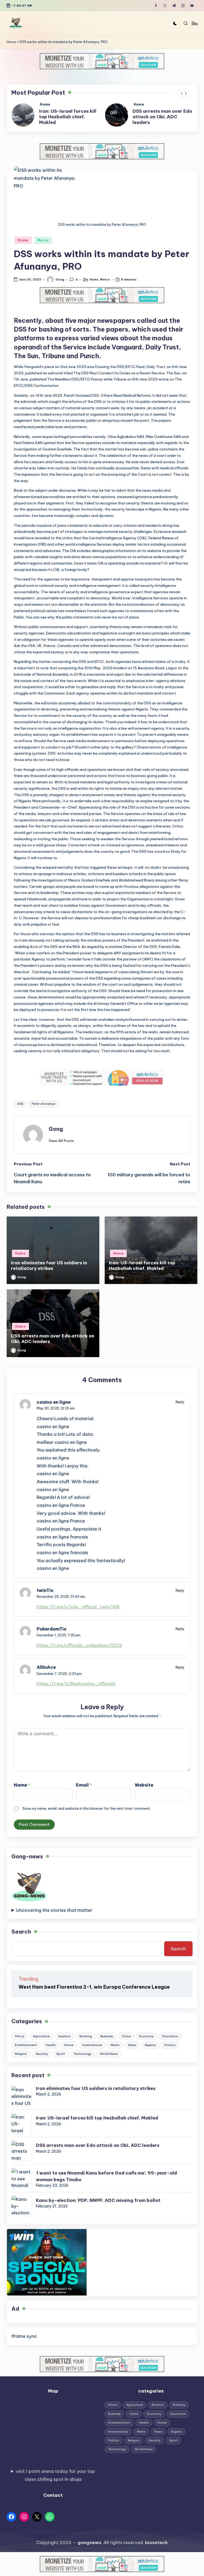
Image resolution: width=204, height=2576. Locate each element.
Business (107, 2042)
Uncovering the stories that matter (54, 1916)
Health (51, 2051)
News (132, 2051)
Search (21, 1937)
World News (109, 2059)
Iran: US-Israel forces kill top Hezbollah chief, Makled (142, 1271)
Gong (56, 1134)
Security (42, 2059)
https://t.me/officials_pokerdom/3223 (79, 1651)
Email (84, 1790)
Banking (86, 2042)
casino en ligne (54, 1408)
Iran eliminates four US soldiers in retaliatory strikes (49, 1271)
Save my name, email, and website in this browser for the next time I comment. (87, 1814)
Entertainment (26, 2051)
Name (22, 1790)
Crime (126, 2042)
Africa (20, 2042)
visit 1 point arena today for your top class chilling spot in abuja (55, 2481)
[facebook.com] (157, 6)
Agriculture (41, 2042)
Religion (21, 2059)
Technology (82, 2059)
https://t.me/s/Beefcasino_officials (76, 1689)
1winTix (45, 1596)
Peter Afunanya (43, 1109)
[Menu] (194, 23)
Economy (146, 2042)
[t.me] (175, 6)
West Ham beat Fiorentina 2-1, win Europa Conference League (94, 1992)
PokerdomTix (52, 1634)
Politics (170, 2051)
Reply (180, 1407)
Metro (43, 246)
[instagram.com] (184, 6)
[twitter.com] (166, 6)
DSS (20, 1109)
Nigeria (150, 2051)
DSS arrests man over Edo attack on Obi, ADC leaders (69, 116)
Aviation (64, 2042)
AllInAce (46, 1673)
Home (11, 42)
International (92, 2051)
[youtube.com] (193, 6)
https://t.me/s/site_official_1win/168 (78, 1612)
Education (170, 2042)
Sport (61, 2059)
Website (144, 1790)
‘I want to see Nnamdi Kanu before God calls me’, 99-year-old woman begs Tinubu (161, 119)
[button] (186, 93)
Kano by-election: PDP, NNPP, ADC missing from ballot (98, 2206)
